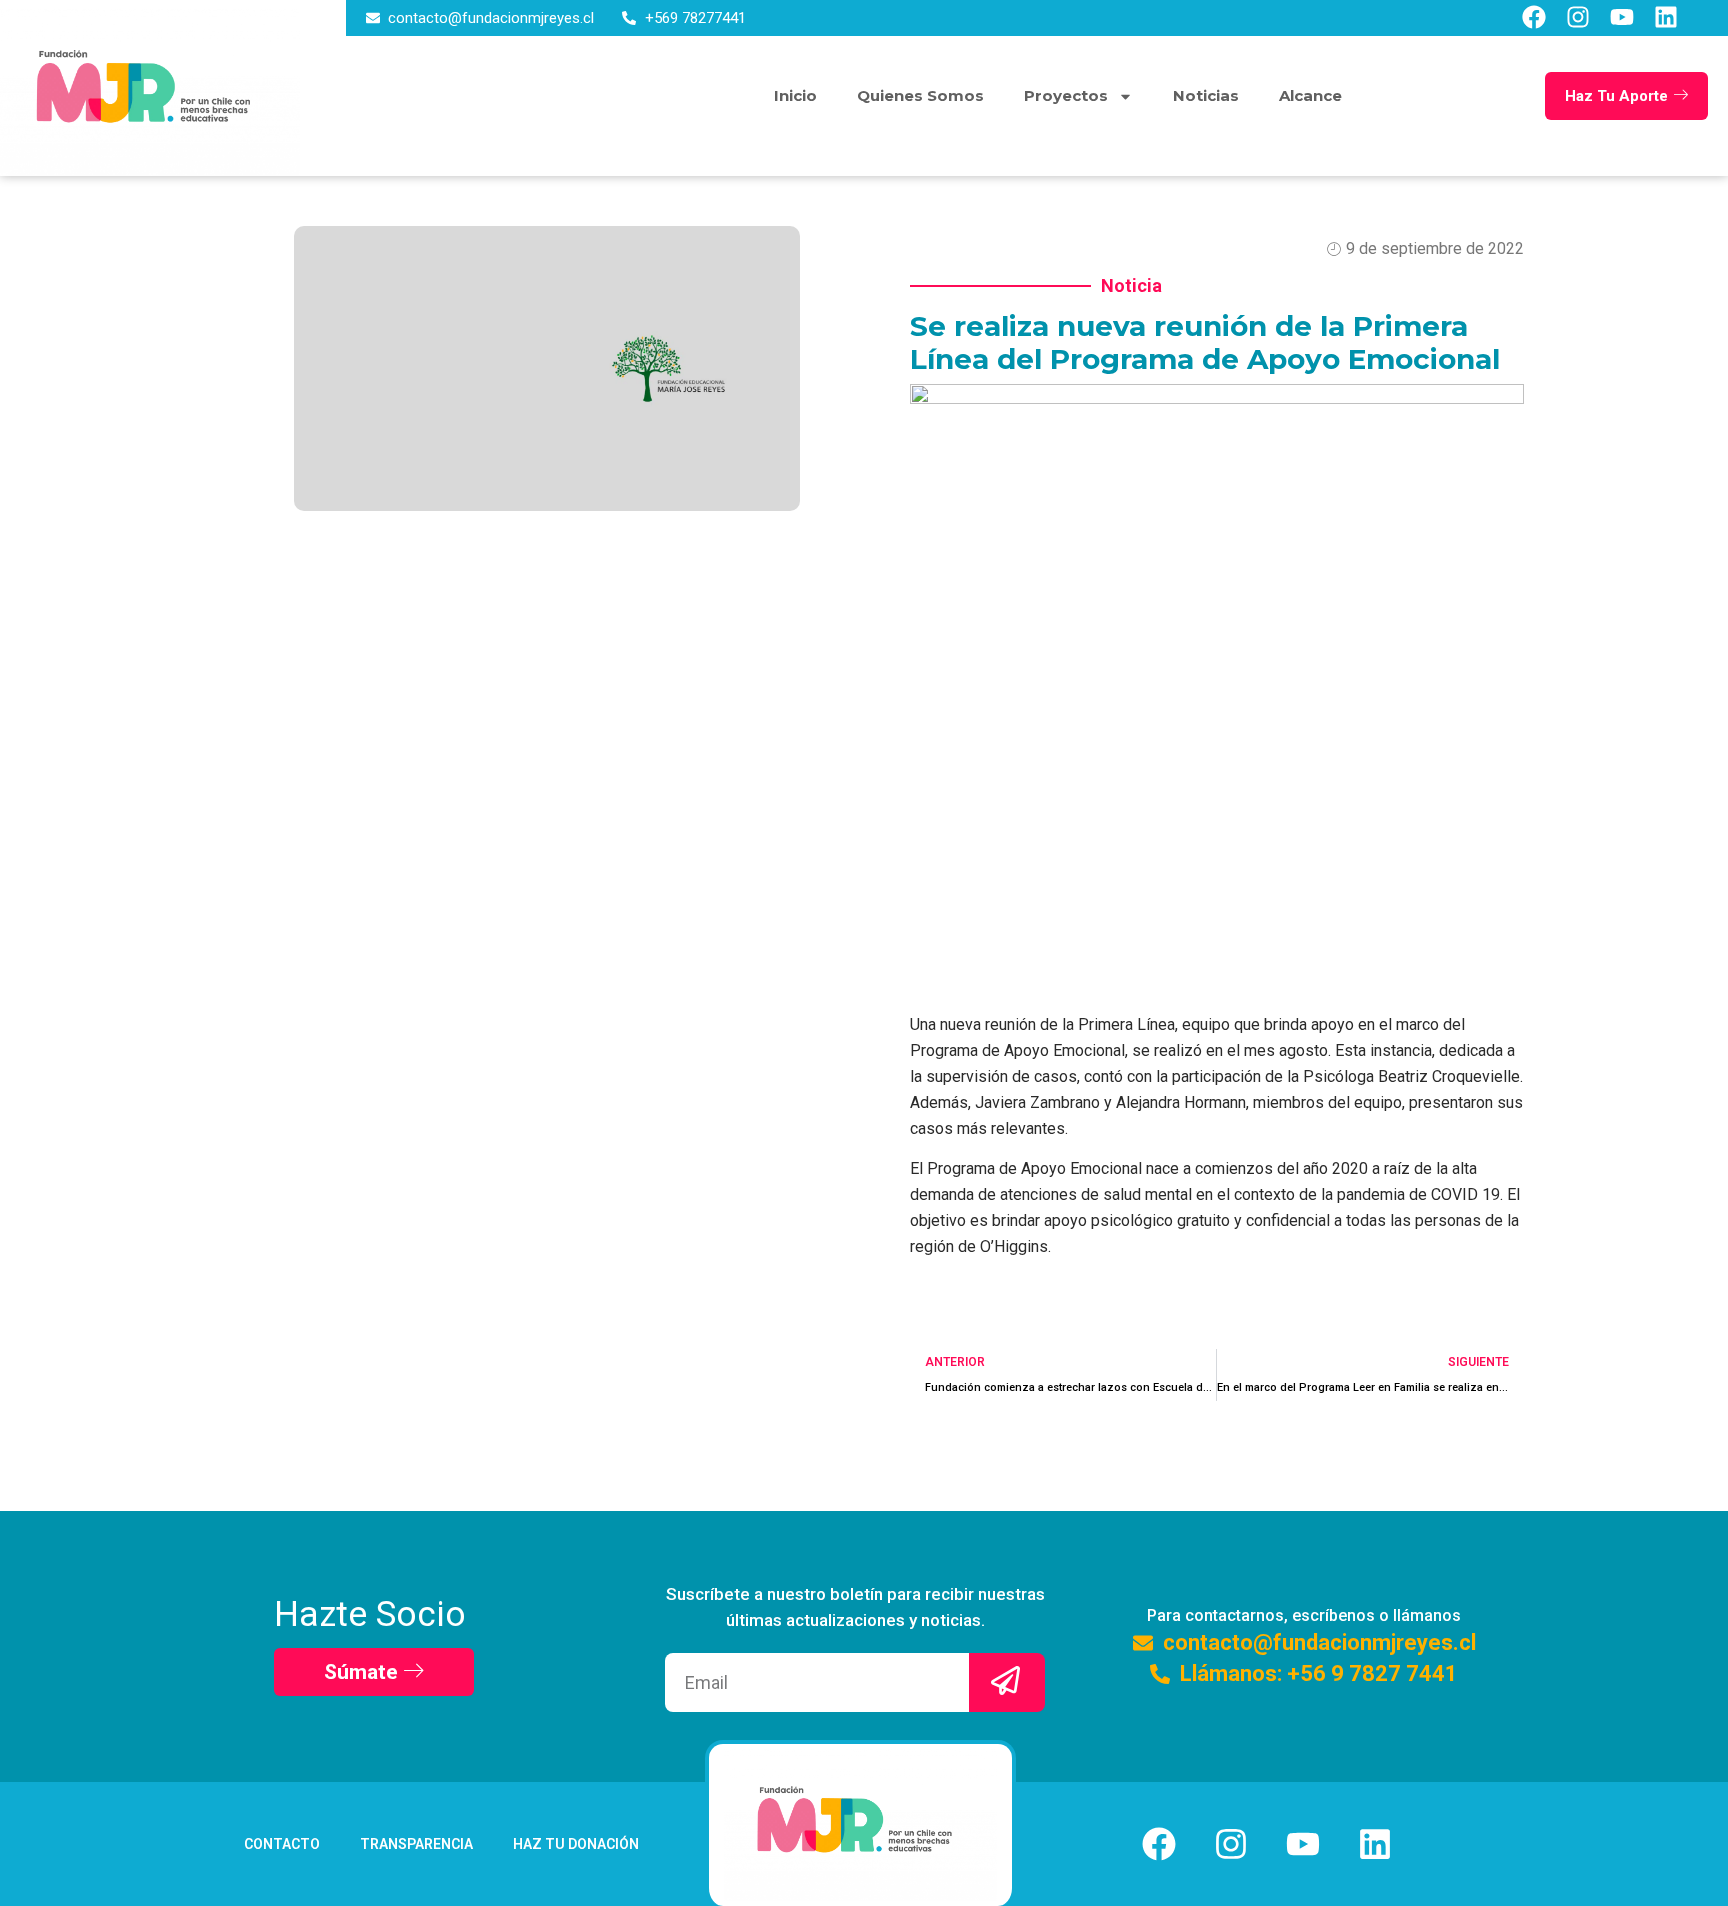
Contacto (282, 1844)
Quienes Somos (920, 95)
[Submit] (1007, 1682)
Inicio (795, 95)
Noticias (1206, 95)
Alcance (1310, 95)
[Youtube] (1622, 17)
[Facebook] (1534, 17)
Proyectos (1066, 95)
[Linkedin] (1666, 17)
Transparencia (416, 1844)
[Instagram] (1578, 17)
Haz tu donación (576, 1844)
